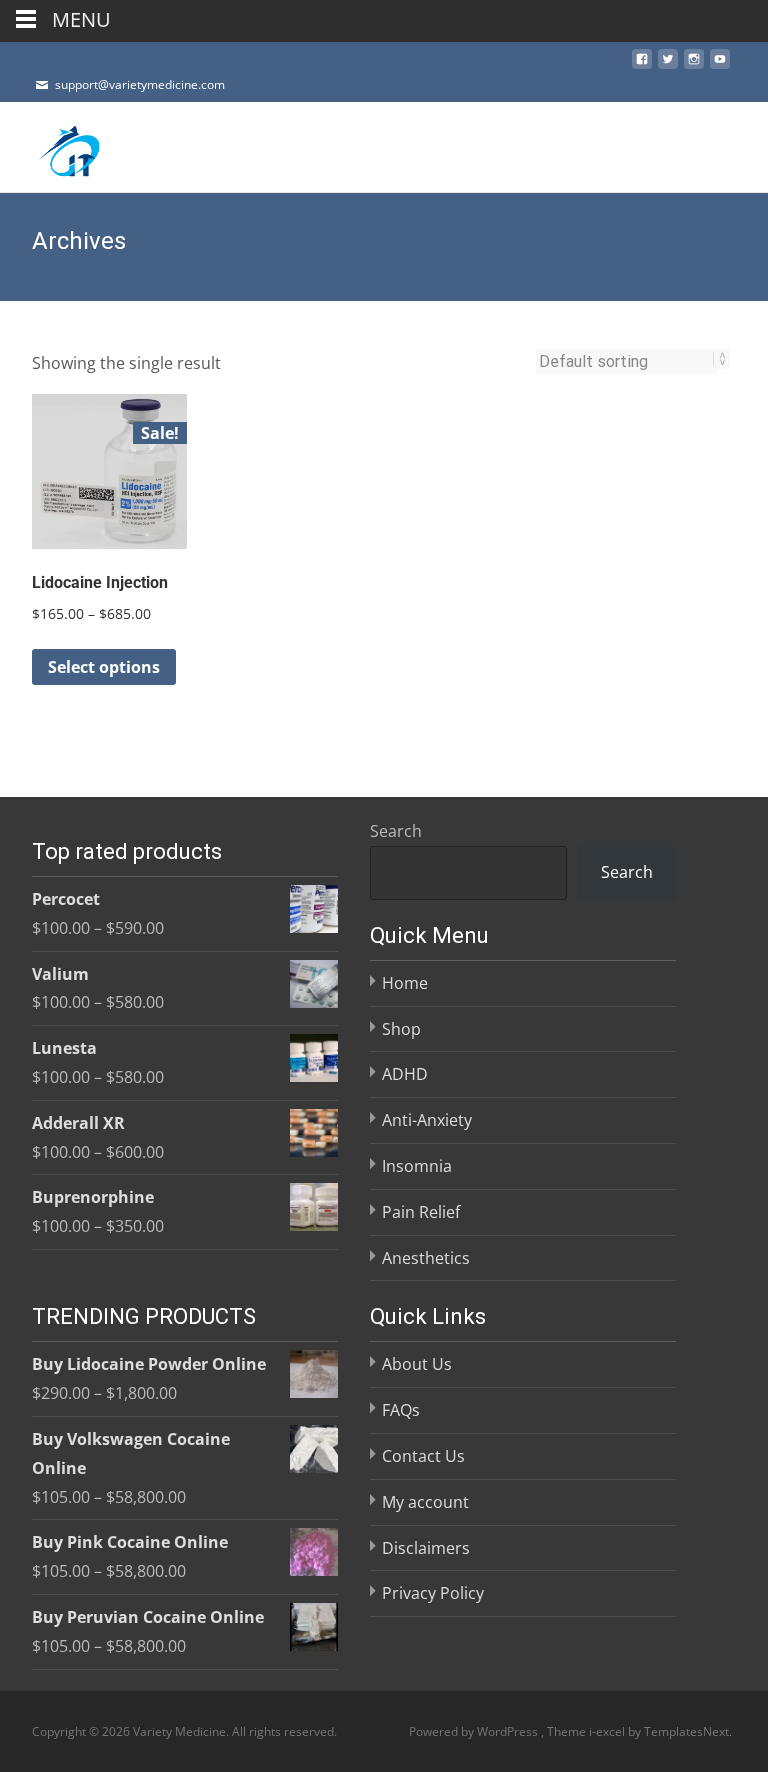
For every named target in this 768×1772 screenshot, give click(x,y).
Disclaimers (426, 1548)
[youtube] (720, 65)
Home (405, 983)
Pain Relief (421, 1212)
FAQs (401, 1410)
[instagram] (694, 65)
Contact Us (423, 1456)
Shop (401, 1029)
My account (425, 1502)
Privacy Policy (433, 1593)
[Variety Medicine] (56, 147)
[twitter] (668, 65)
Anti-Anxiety (427, 1120)
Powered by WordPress (475, 1731)
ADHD (405, 1074)
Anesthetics (426, 1258)
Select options (104, 667)
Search (396, 831)
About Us (417, 1364)
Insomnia (417, 1166)
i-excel (608, 1731)
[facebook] (642, 65)
